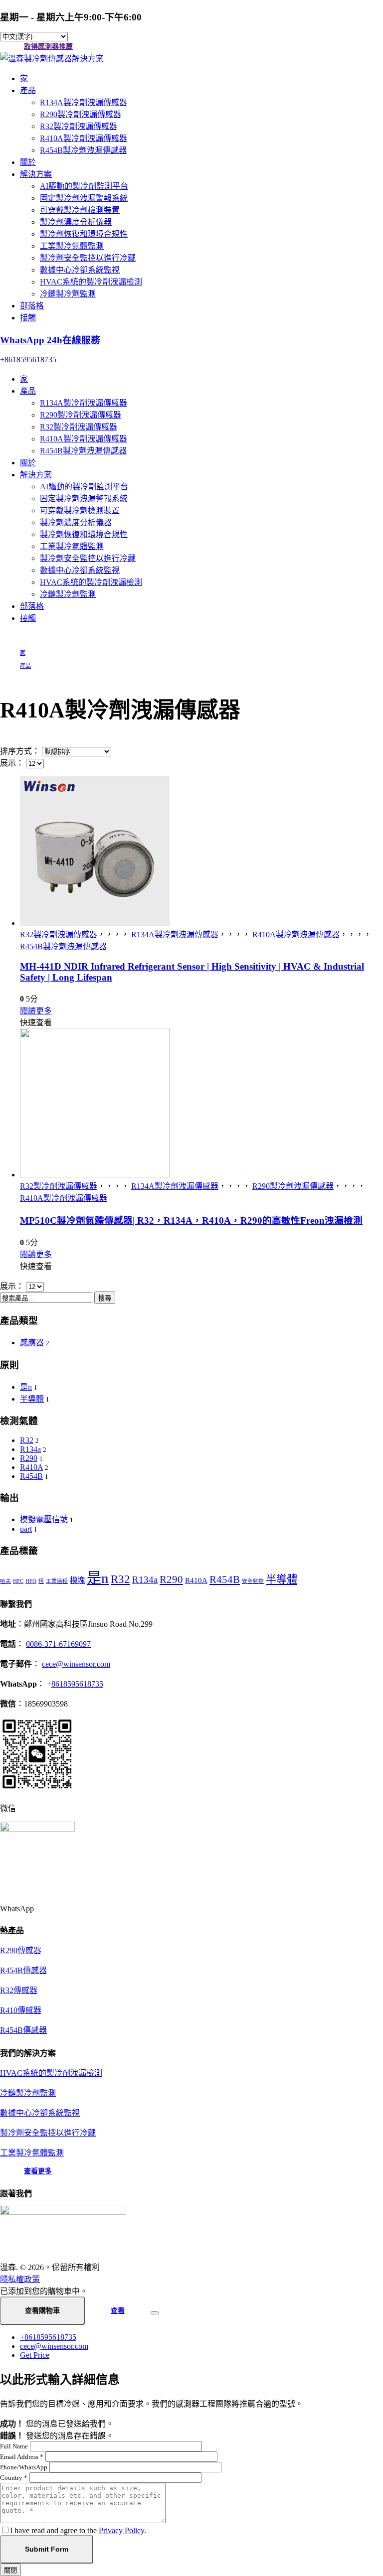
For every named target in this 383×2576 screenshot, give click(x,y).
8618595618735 (77, 1684)
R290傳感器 (21, 1950)
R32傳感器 (19, 1990)
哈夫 (5, 1581)
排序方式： (21, 751)
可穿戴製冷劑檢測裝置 (80, 210)
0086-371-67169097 (58, 1644)
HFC (18, 1581)
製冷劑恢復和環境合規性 (84, 234)
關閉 (10, 2570)
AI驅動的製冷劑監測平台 (84, 186)
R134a (30, 1449)
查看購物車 (42, 2310)
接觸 (28, 318)
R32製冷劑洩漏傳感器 (79, 126)
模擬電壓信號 (44, 1519)
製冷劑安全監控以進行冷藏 (88, 258)
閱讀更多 (36, 1011)
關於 (28, 162)
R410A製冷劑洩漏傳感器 (84, 138)
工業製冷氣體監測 (72, 246)
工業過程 (57, 1581)
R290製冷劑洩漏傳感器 (81, 114)
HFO (31, 1581)
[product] (201, 852)
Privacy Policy (121, 2530)
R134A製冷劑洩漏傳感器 (84, 102)
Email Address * (22, 2457)
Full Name (14, 2446)
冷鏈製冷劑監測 (68, 294)
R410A (31, 1467)
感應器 (32, 1343)
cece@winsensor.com (76, 1664)
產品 (28, 90)
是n (26, 1387)
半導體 (32, 1399)
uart (26, 1529)
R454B (31, 1476)
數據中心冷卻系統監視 (80, 270)
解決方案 (36, 174)
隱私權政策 (20, 2279)
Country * (14, 2478)
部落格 (32, 306)
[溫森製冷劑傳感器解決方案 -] (52, 59)
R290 (29, 1458)
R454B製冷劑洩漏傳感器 (83, 150)
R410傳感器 (21, 2010)
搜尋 (105, 1298)
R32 (27, 1440)
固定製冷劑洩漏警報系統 (84, 198)
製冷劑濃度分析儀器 (76, 222)
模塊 (77, 1580)
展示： (13, 763)
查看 (118, 2311)
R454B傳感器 (23, 1970)
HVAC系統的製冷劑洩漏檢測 (91, 282)
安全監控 (253, 1581)
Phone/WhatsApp (24, 2467)
